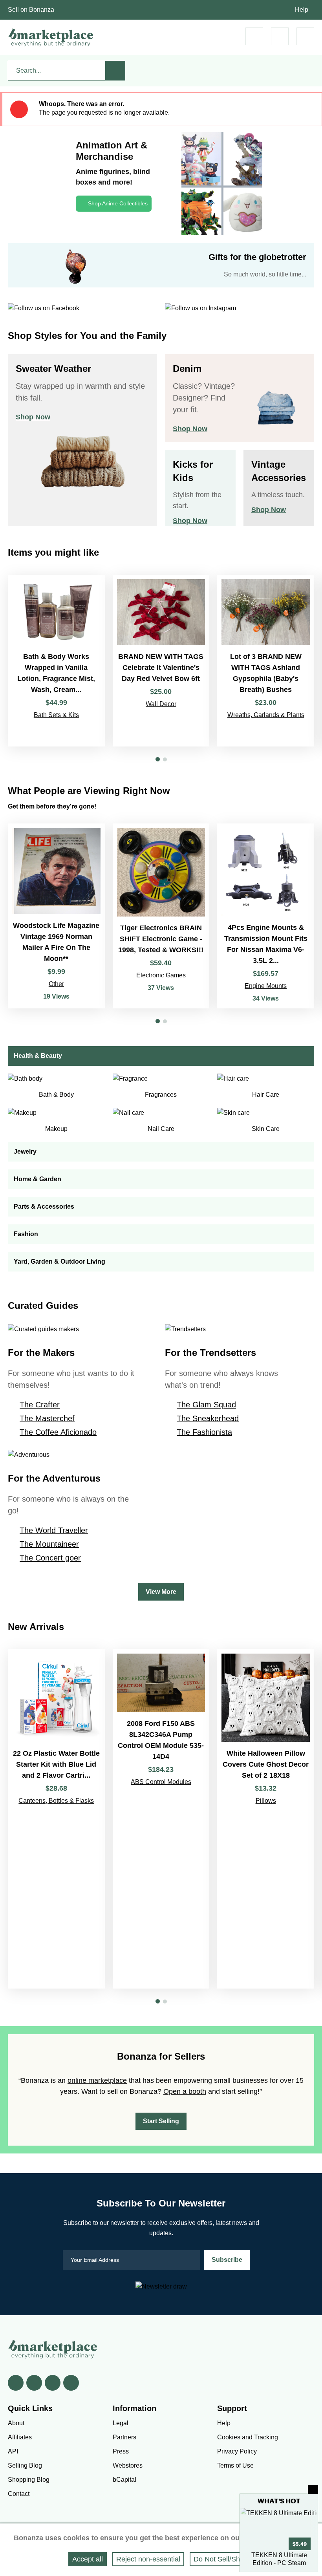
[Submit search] (115, 71)
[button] (158, 759)
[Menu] (305, 36)
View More (161, 1592)
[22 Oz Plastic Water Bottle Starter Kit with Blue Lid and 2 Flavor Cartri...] (56, 1819)
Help (302, 10)
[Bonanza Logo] (51, 37)
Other (56, 984)
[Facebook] (16, 2383)
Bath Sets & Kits (56, 715)
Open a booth (185, 2091)
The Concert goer (50, 1558)
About (16, 2423)
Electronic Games (161, 975)
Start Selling (161, 2121)
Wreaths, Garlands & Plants (266, 715)
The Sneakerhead (208, 1418)
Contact (19, 2494)
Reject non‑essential (148, 2559)
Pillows (266, 1801)
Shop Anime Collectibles (118, 203)
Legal (121, 2423)
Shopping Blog (29, 2480)
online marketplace (97, 2080)
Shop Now (33, 417)
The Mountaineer (49, 1544)
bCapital (124, 2480)
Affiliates (20, 2437)
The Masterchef (47, 1418)
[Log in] (280, 36)
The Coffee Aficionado (58, 1432)
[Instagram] (71, 2383)
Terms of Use (235, 2465)
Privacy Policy (237, 2451)
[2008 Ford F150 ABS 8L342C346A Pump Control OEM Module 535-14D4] (161, 1819)
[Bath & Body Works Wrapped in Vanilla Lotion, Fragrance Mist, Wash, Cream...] (56, 661)
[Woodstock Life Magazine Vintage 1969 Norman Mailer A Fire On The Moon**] (56, 916)
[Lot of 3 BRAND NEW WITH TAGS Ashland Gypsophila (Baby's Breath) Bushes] (266, 661)
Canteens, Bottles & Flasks (56, 1801)
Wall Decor (161, 704)
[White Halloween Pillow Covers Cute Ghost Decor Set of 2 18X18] (266, 1819)
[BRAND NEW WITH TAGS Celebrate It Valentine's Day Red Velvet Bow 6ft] (161, 661)
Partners (124, 2437)
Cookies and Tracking (248, 2437)
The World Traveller (54, 1530)
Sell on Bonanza (31, 10)
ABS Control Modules (161, 1782)
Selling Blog (25, 2465)
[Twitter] (34, 2383)
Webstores (128, 2465)
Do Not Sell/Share (222, 2559)
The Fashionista (204, 1432)
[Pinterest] (53, 2383)
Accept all (88, 2559)
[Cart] (254, 36)
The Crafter (40, 1405)
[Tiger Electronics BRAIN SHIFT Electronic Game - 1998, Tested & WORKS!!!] (161, 916)
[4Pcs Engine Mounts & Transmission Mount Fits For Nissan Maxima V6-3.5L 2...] (266, 916)
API (13, 2451)
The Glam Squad (206, 1405)
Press (121, 2451)
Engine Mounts (266, 986)
